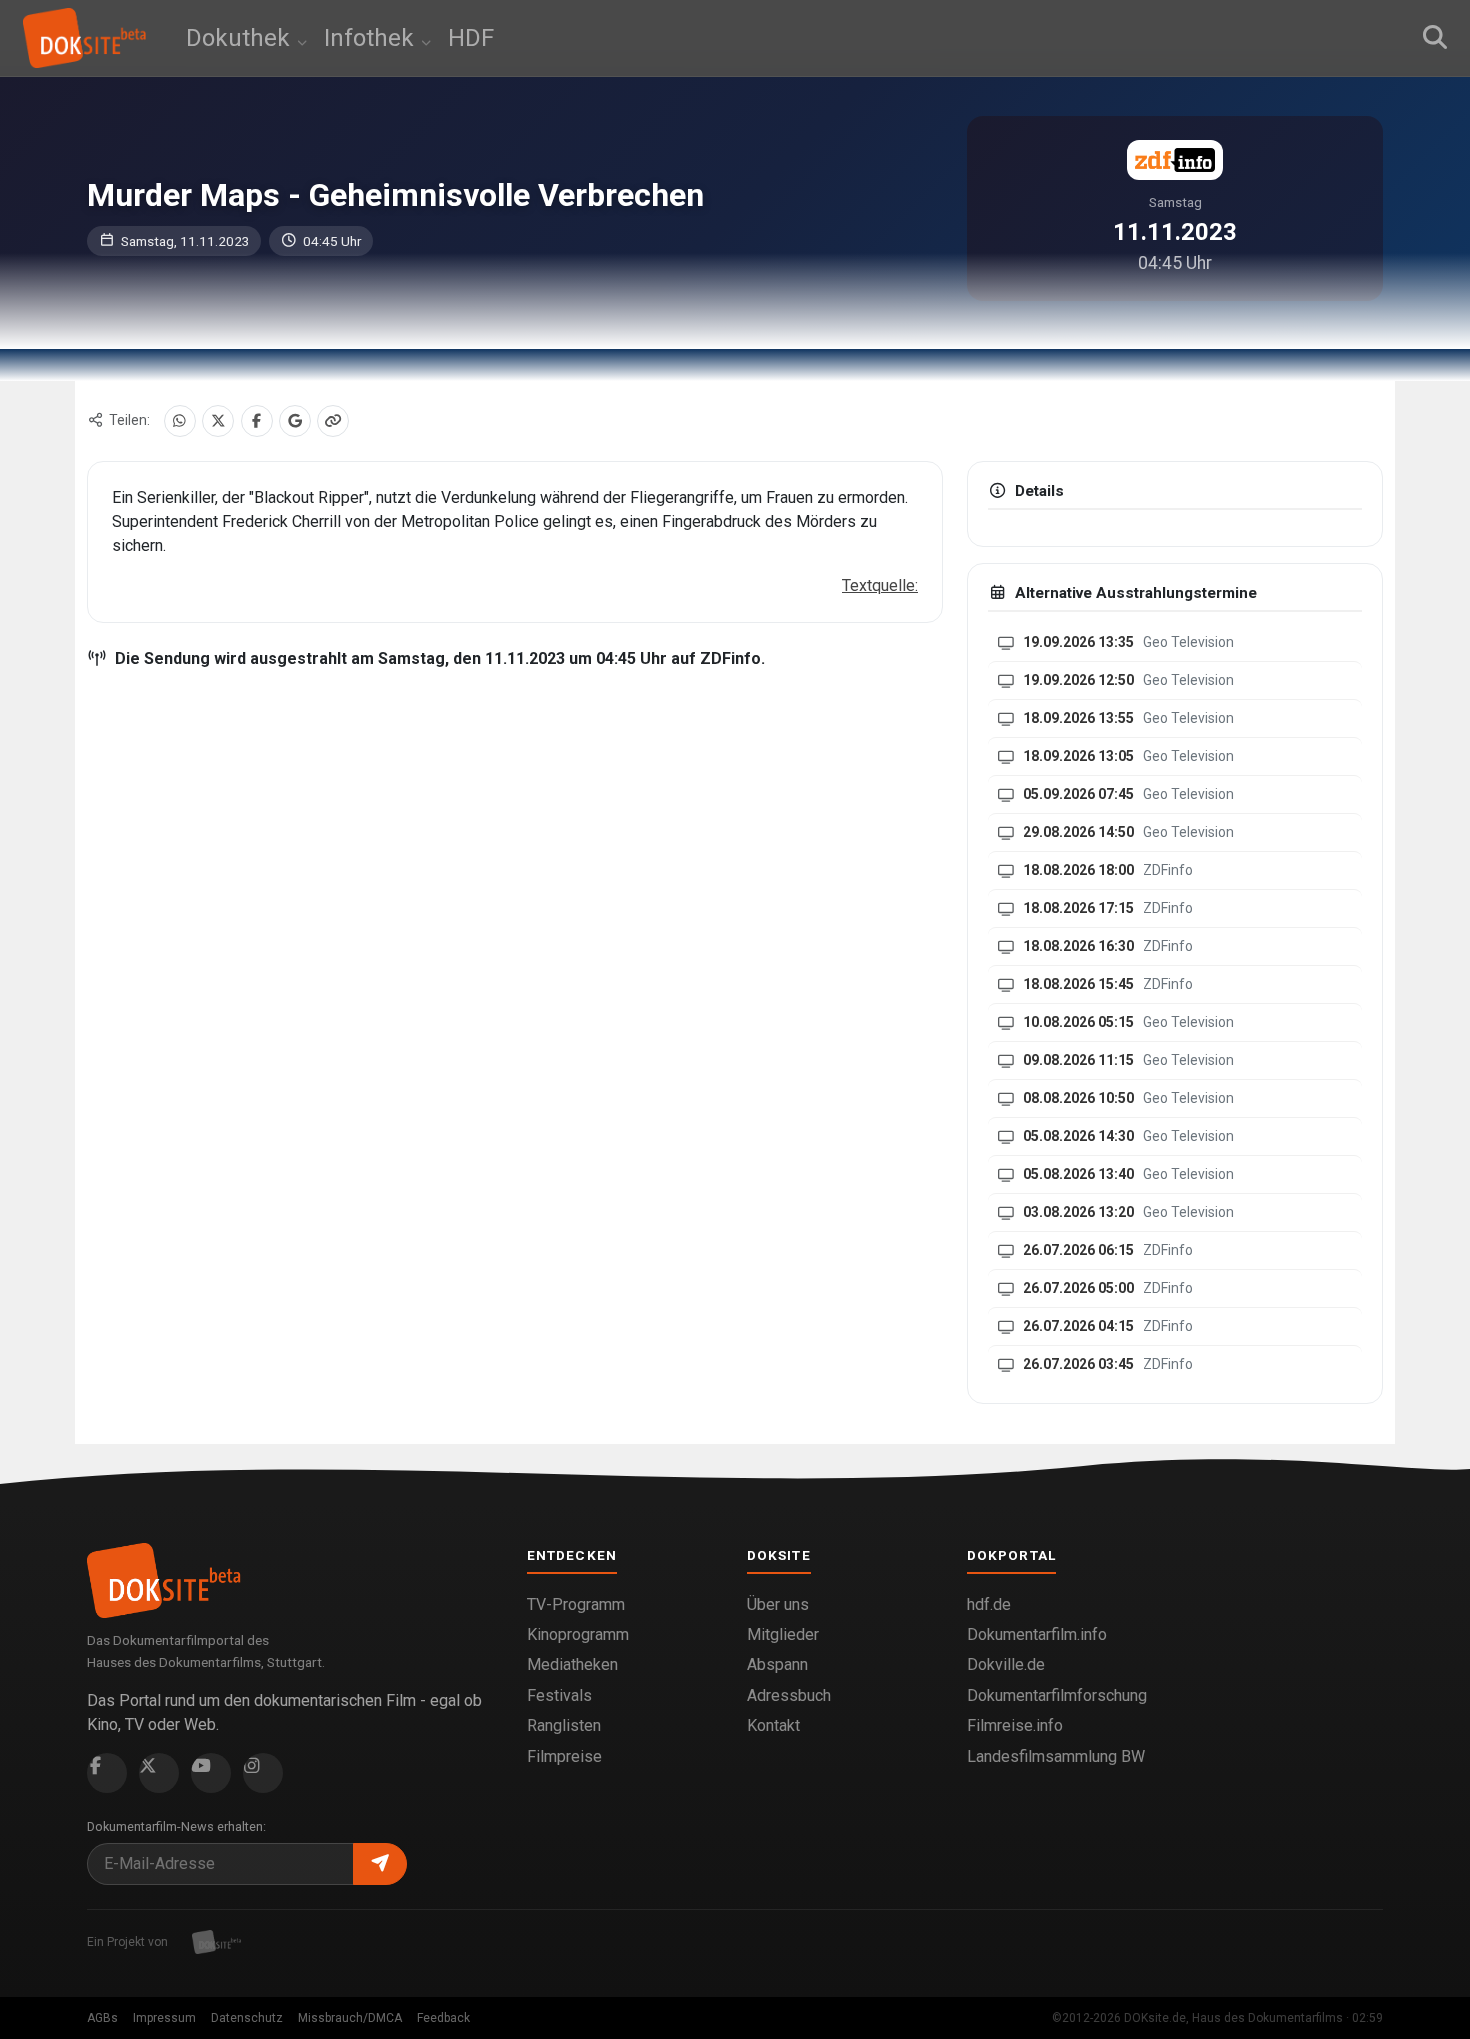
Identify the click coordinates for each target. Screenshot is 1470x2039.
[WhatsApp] (180, 421)
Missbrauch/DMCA (350, 2018)
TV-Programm (576, 1604)
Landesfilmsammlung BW (1056, 1756)
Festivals (559, 1695)
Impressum (164, 2018)
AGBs (102, 2018)
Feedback (443, 2018)
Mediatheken (572, 1664)
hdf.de (989, 1604)
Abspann (777, 1664)
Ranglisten (564, 1725)
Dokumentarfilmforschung (1057, 1695)
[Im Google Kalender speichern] (295, 421)
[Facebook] (257, 421)
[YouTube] (211, 1773)
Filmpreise (564, 1756)
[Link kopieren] (333, 421)
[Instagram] (263, 1773)
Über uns (778, 1604)
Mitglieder (783, 1634)
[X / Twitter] (218, 421)
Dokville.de (1006, 1664)
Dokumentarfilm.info (1037, 1634)
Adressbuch (789, 1695)
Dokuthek (241, 38)
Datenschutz (247, 2018)
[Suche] (1435, 38)
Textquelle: (880, 585)
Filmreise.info (1015, 1725)
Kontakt (773, 1725)
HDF (471, 38)
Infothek (372, 38)
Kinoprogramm (578, 1634)
